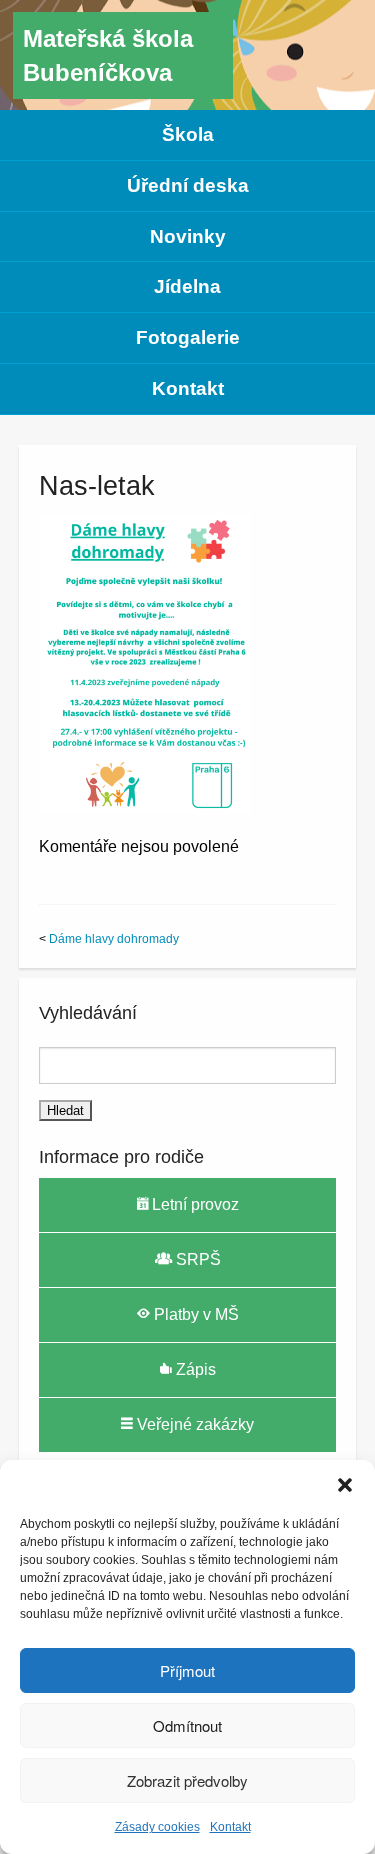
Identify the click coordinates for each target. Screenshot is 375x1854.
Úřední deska (188, 185)
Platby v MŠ (194, 1314)
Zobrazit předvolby (187, 1780)
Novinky (188, 236)
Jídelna (187, 286)
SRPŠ (196, 1259)
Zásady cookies (157, 1827)
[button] (345, 1485)
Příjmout (187, 1670)
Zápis (194, 1369)
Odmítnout (187, 1725)
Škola (188, 134)
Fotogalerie (188, 337)
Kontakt (230, 1827)
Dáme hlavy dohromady (114, 939)
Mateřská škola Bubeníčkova (108, 55)
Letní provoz (193, 1204)
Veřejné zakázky (193, 1424)
